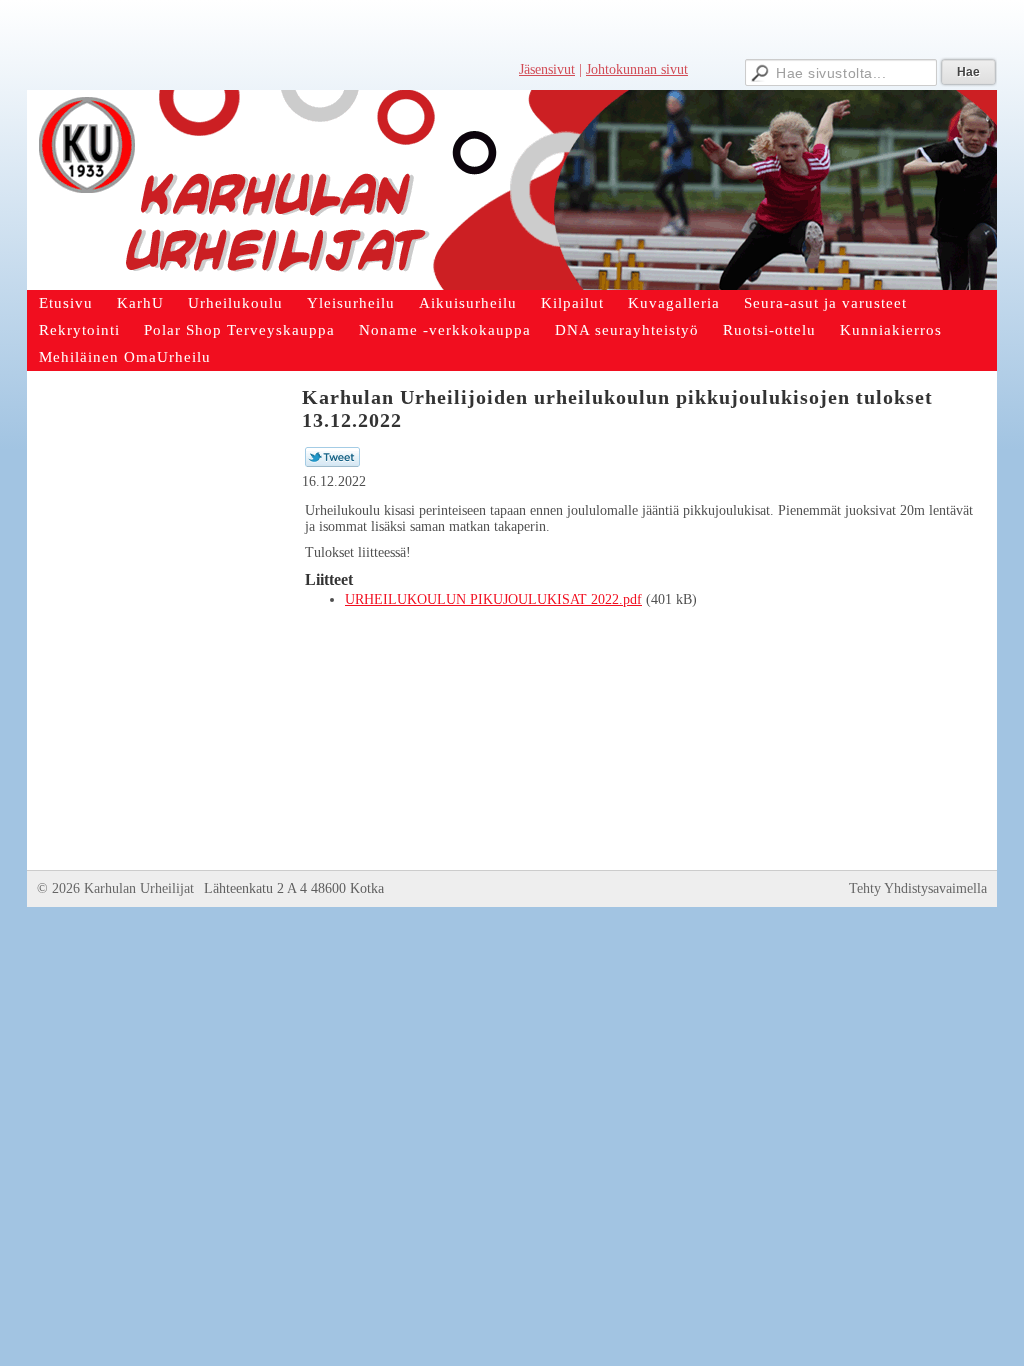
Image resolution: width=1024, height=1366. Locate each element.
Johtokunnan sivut (637, 69)
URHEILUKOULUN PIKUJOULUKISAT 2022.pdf (493, 599)
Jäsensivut (547, 69)
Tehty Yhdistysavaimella (918, 888)
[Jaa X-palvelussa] (332, 462)
